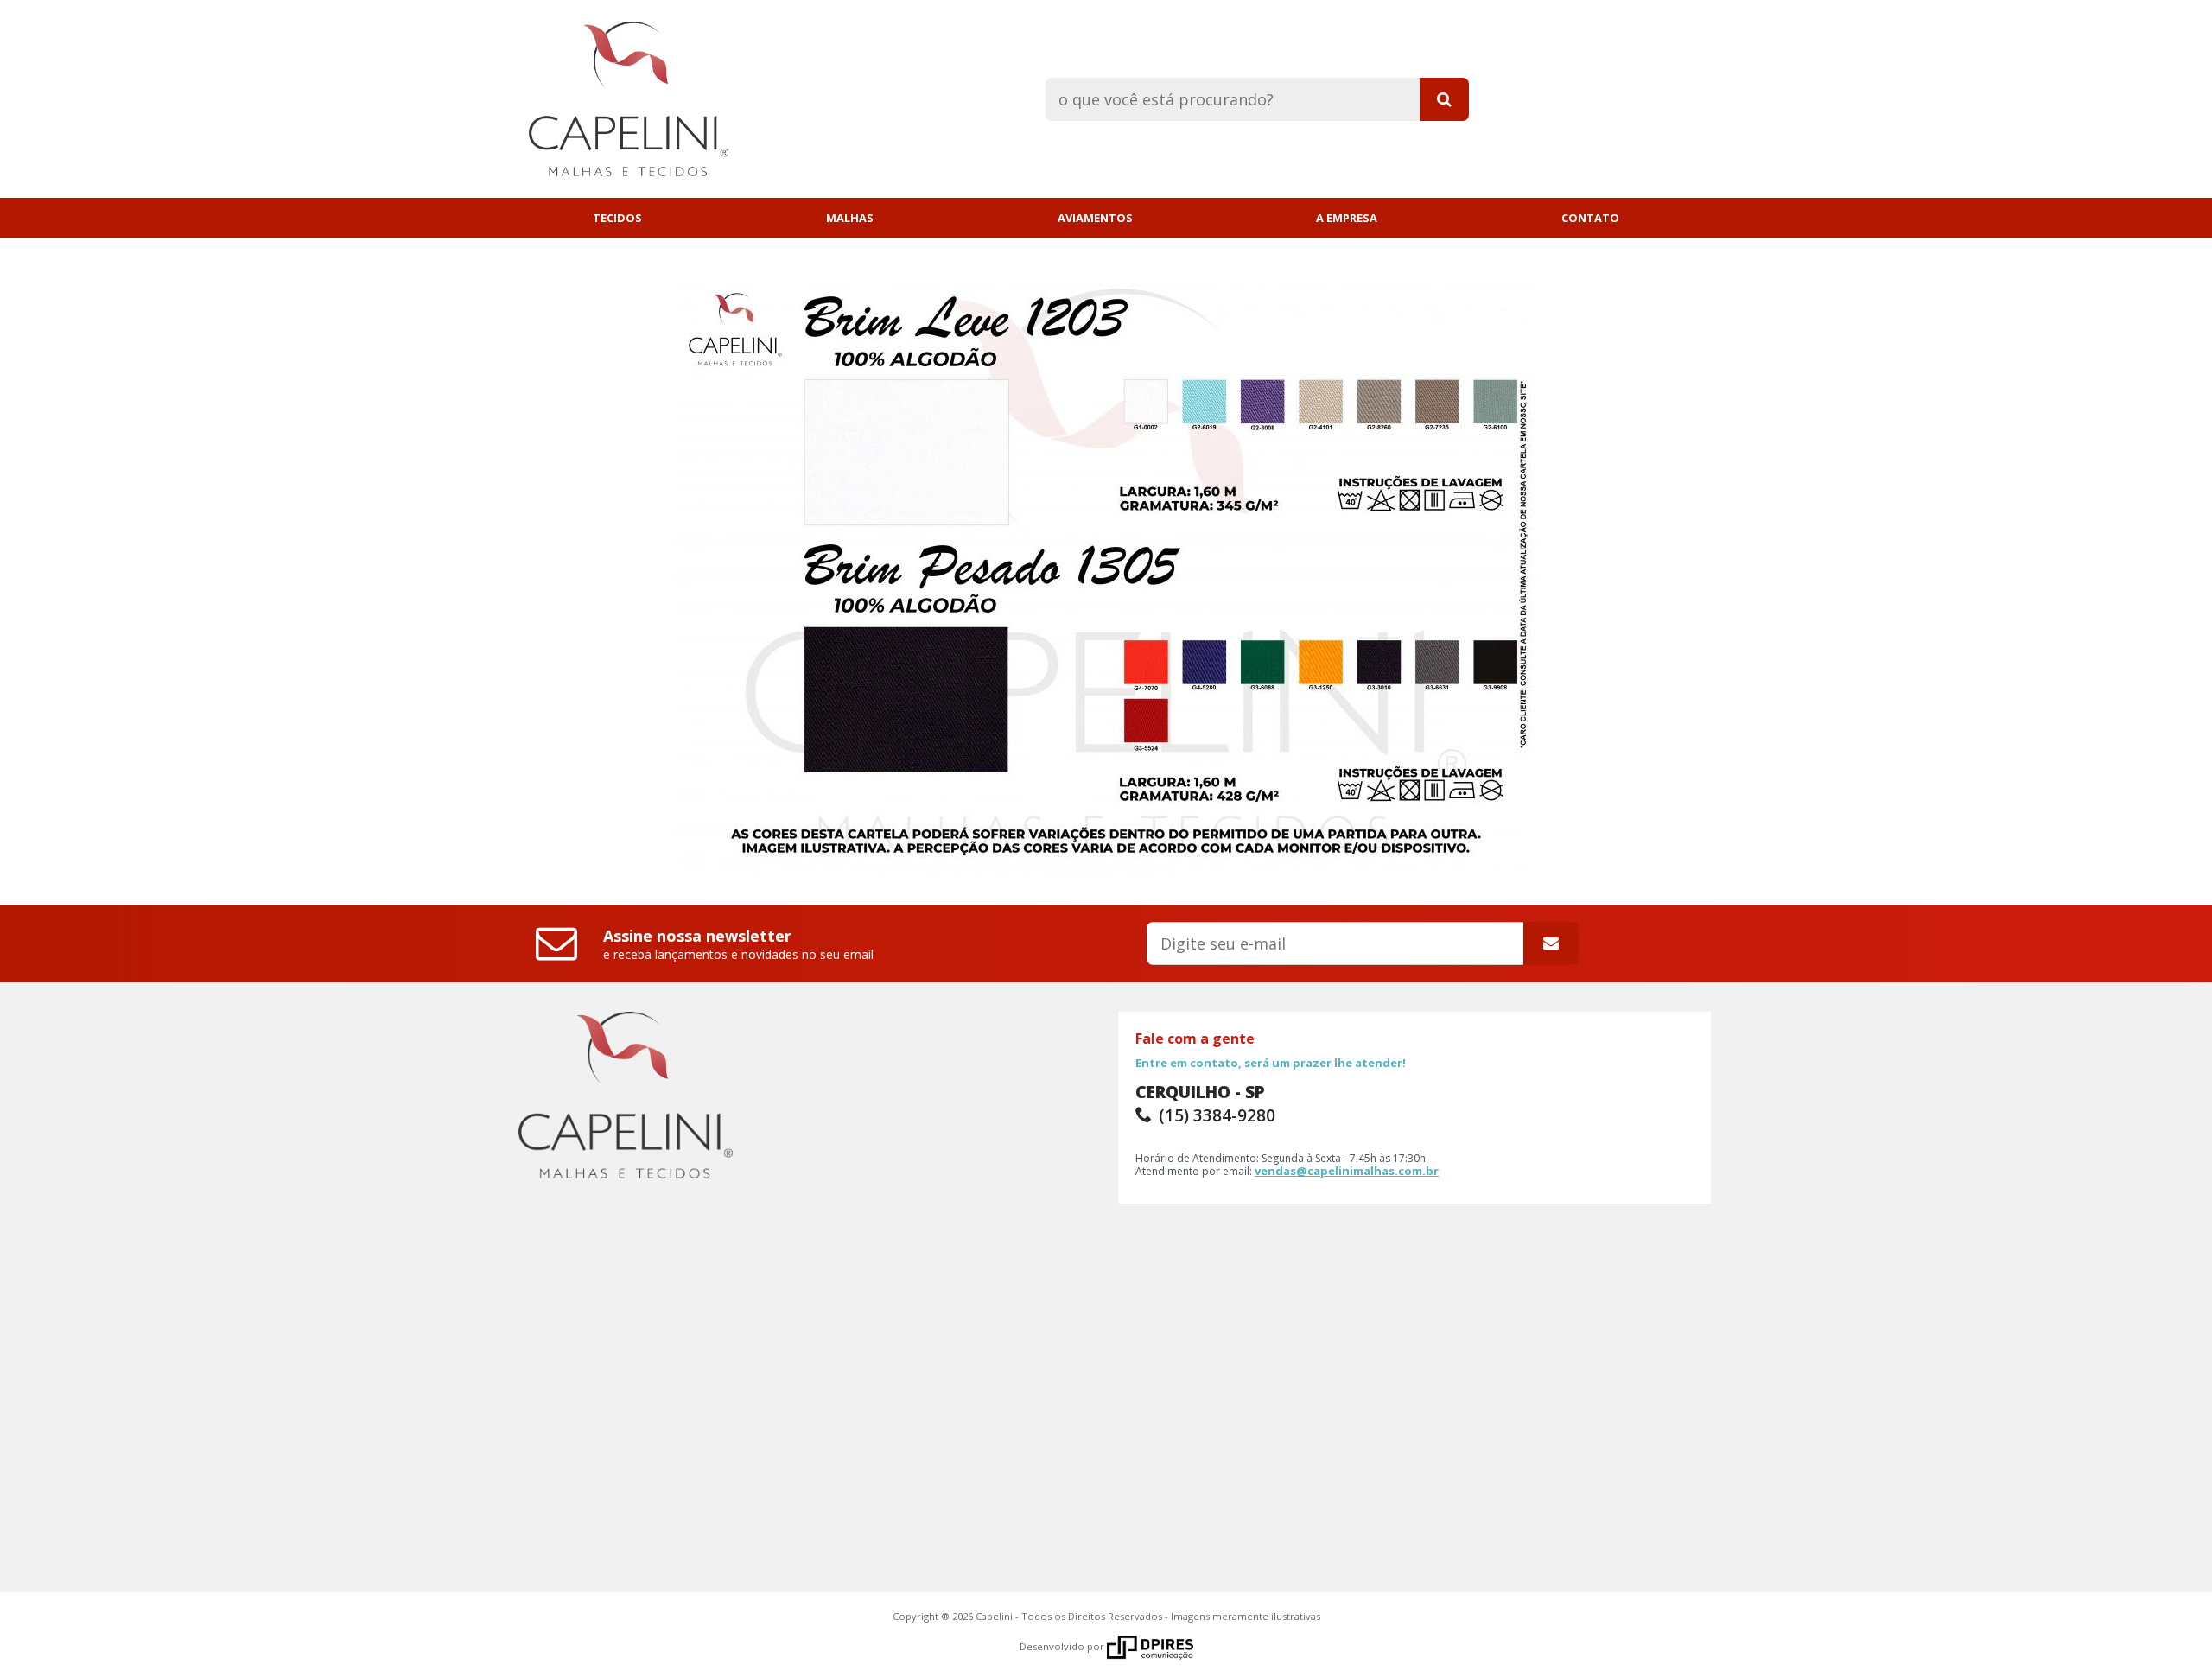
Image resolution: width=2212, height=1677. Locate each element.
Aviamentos (1095, 218)
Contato (1590, 218)
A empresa (1347, 218)
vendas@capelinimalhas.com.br (1347, 1171)
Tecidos (617, 218)
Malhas (850, 218)
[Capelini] (615, 95)
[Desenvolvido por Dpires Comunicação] (1150, 1646)
